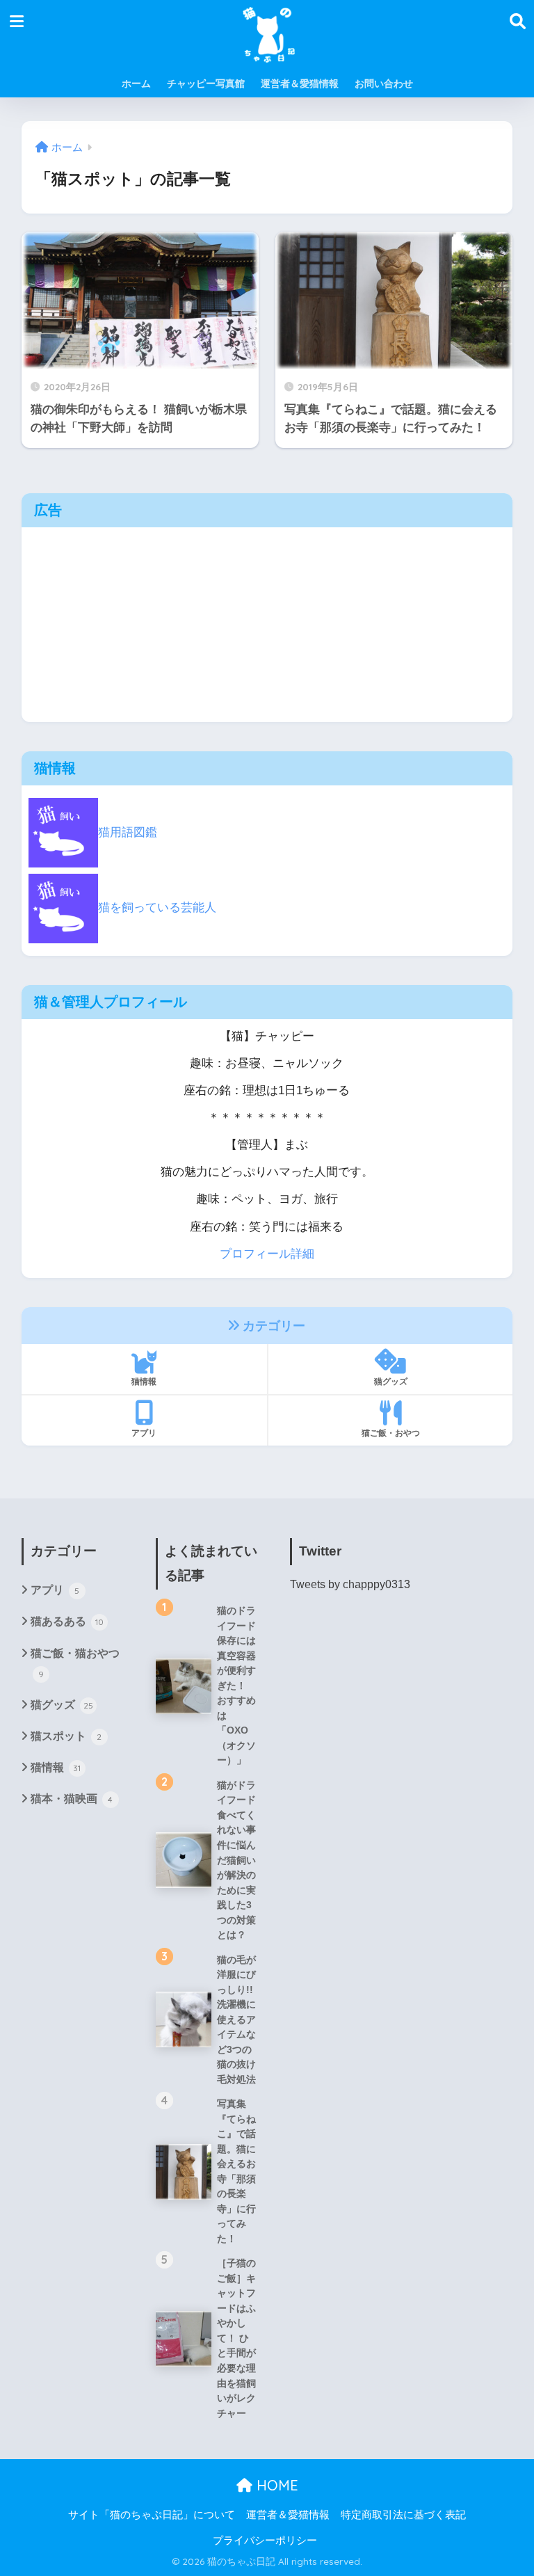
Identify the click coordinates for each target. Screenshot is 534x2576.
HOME (275, 2485)
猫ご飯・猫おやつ (75, 1663)
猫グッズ (391, 1381)
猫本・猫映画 (72, 1799)
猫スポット (66, 1736)
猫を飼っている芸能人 (157, 907)
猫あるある (67, 1621)
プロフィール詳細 (267, 1254)
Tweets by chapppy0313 (350, 1584)
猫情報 (144, 1381)
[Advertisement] (267, 625)
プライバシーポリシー (265, 2541)
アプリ (144, 1433)
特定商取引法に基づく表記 (403, 2515)
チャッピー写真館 (206, 83)
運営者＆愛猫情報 (300, 83)
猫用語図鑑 (128, 832)
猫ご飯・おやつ (391, 1433)
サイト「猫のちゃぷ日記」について (152, 2515)
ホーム (136, 83)
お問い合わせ (384, 83)
